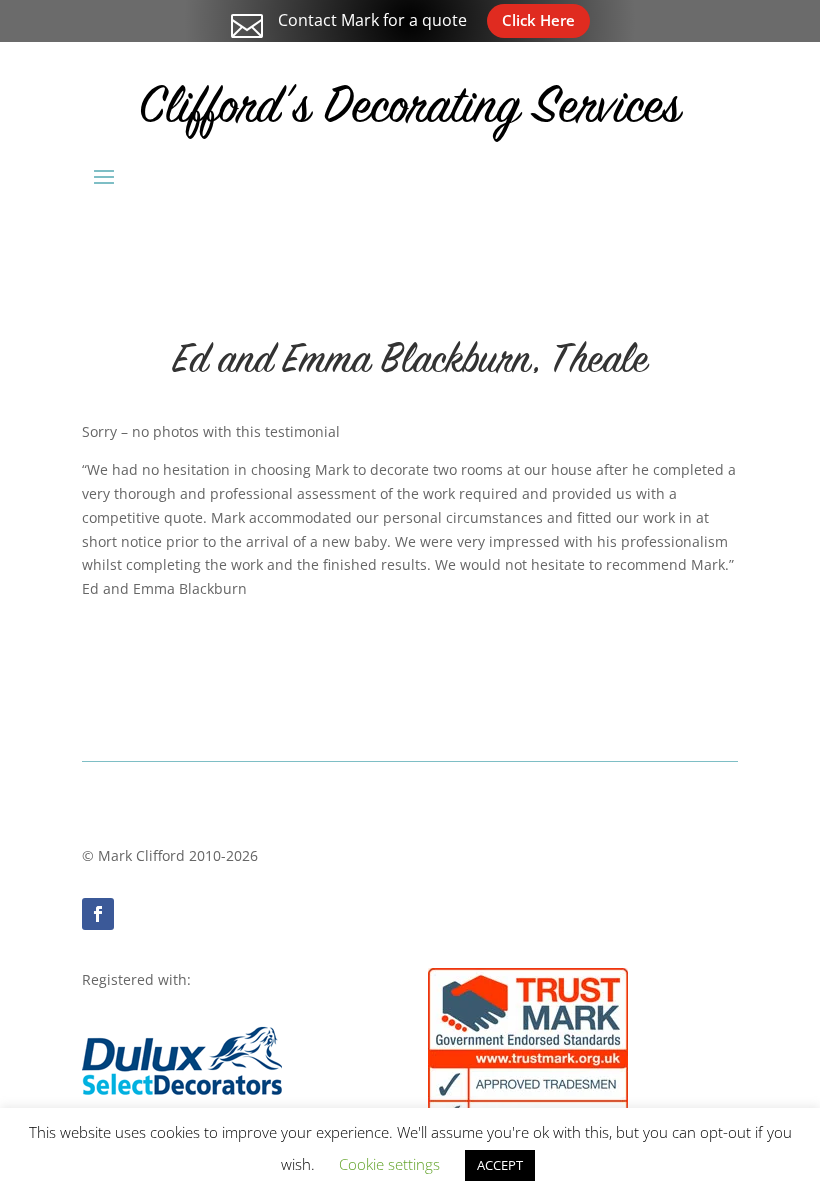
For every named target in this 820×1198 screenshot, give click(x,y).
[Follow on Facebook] (98, 914)
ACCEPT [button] (500, 1165)
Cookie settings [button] (389, 1164)
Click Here (538, 20)
